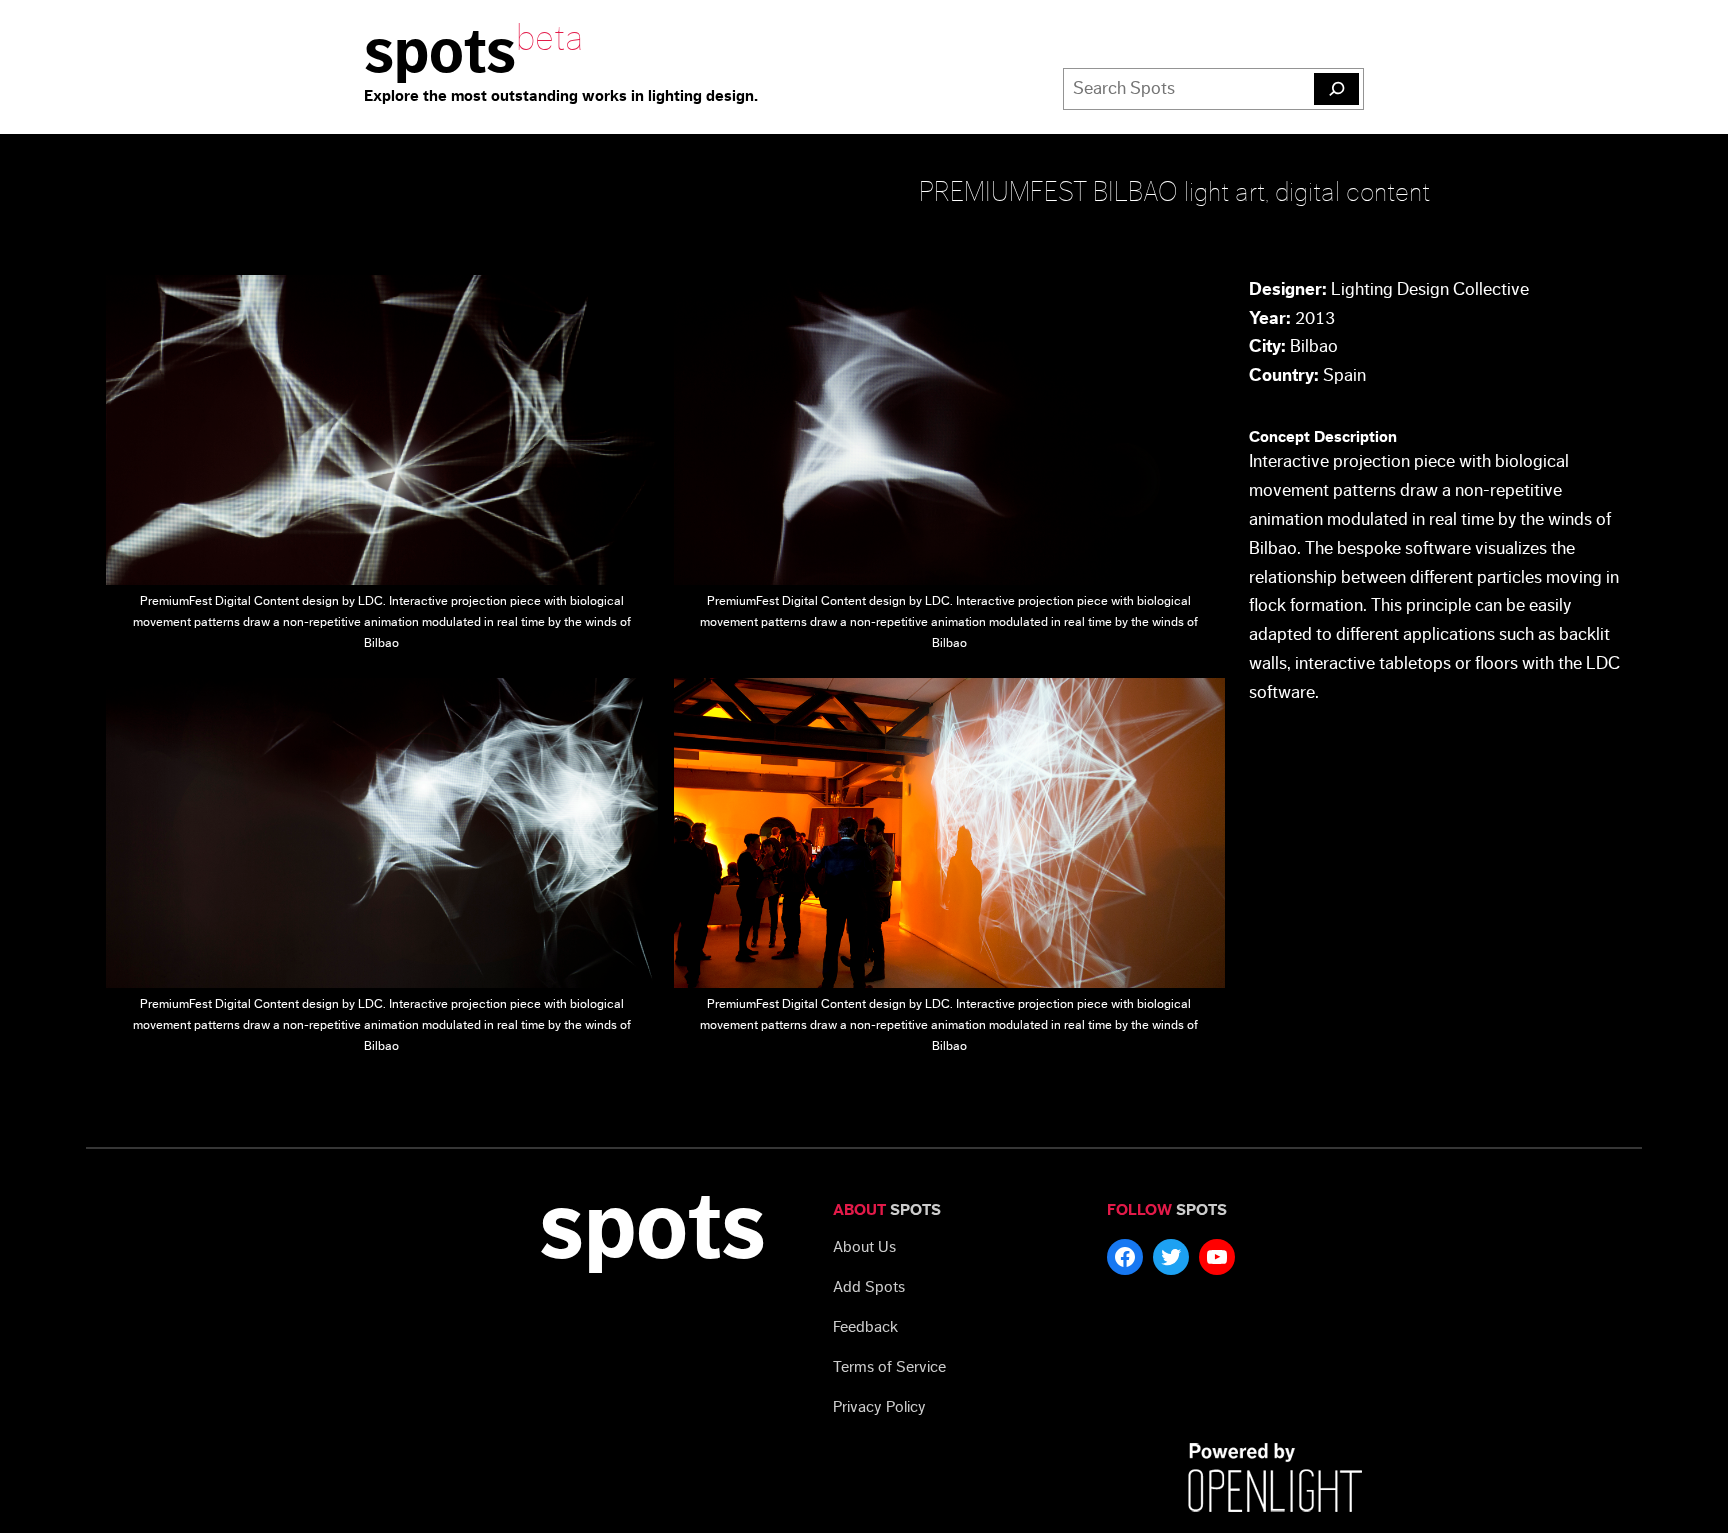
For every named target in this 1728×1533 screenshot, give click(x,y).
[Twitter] (1171, 1257)
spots (440, 52)
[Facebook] (1125, 1257)
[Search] (1336, 89)
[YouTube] (1217, 1257)
